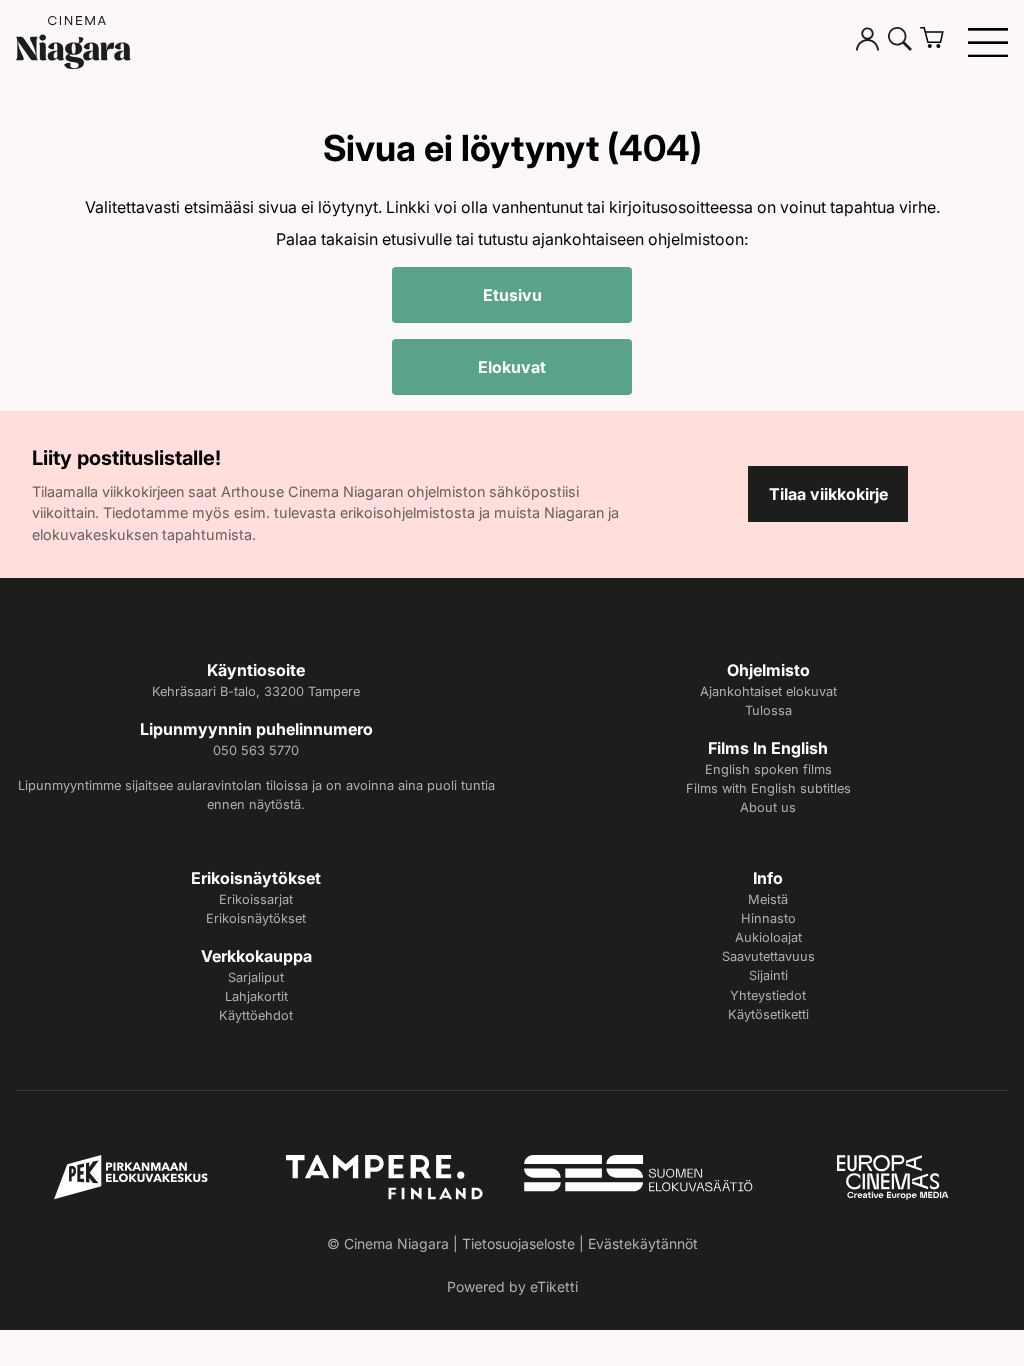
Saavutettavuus (768, 956)
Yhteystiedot (768, 995)
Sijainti (768, 975)
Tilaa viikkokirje (828, 494)
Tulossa (768, 710)
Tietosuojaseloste (518, 1243)
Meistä (768, 899)
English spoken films (768, 769)
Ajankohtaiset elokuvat (768, 691)
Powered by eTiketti (512, 1286)
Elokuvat (512, 367)
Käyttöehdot (256, 1015)
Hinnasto (768, 918)
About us (768, 807)
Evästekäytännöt (643, 1243)
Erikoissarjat (256, 899)
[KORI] (940, 42)
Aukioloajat (768, 937)
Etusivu (512, 295)
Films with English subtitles (768, 788)
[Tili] (868, 42)
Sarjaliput (256, 977)
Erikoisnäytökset (256, 918)
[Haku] (900, 42)
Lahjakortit (256, 996)
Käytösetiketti (768, 1014)
